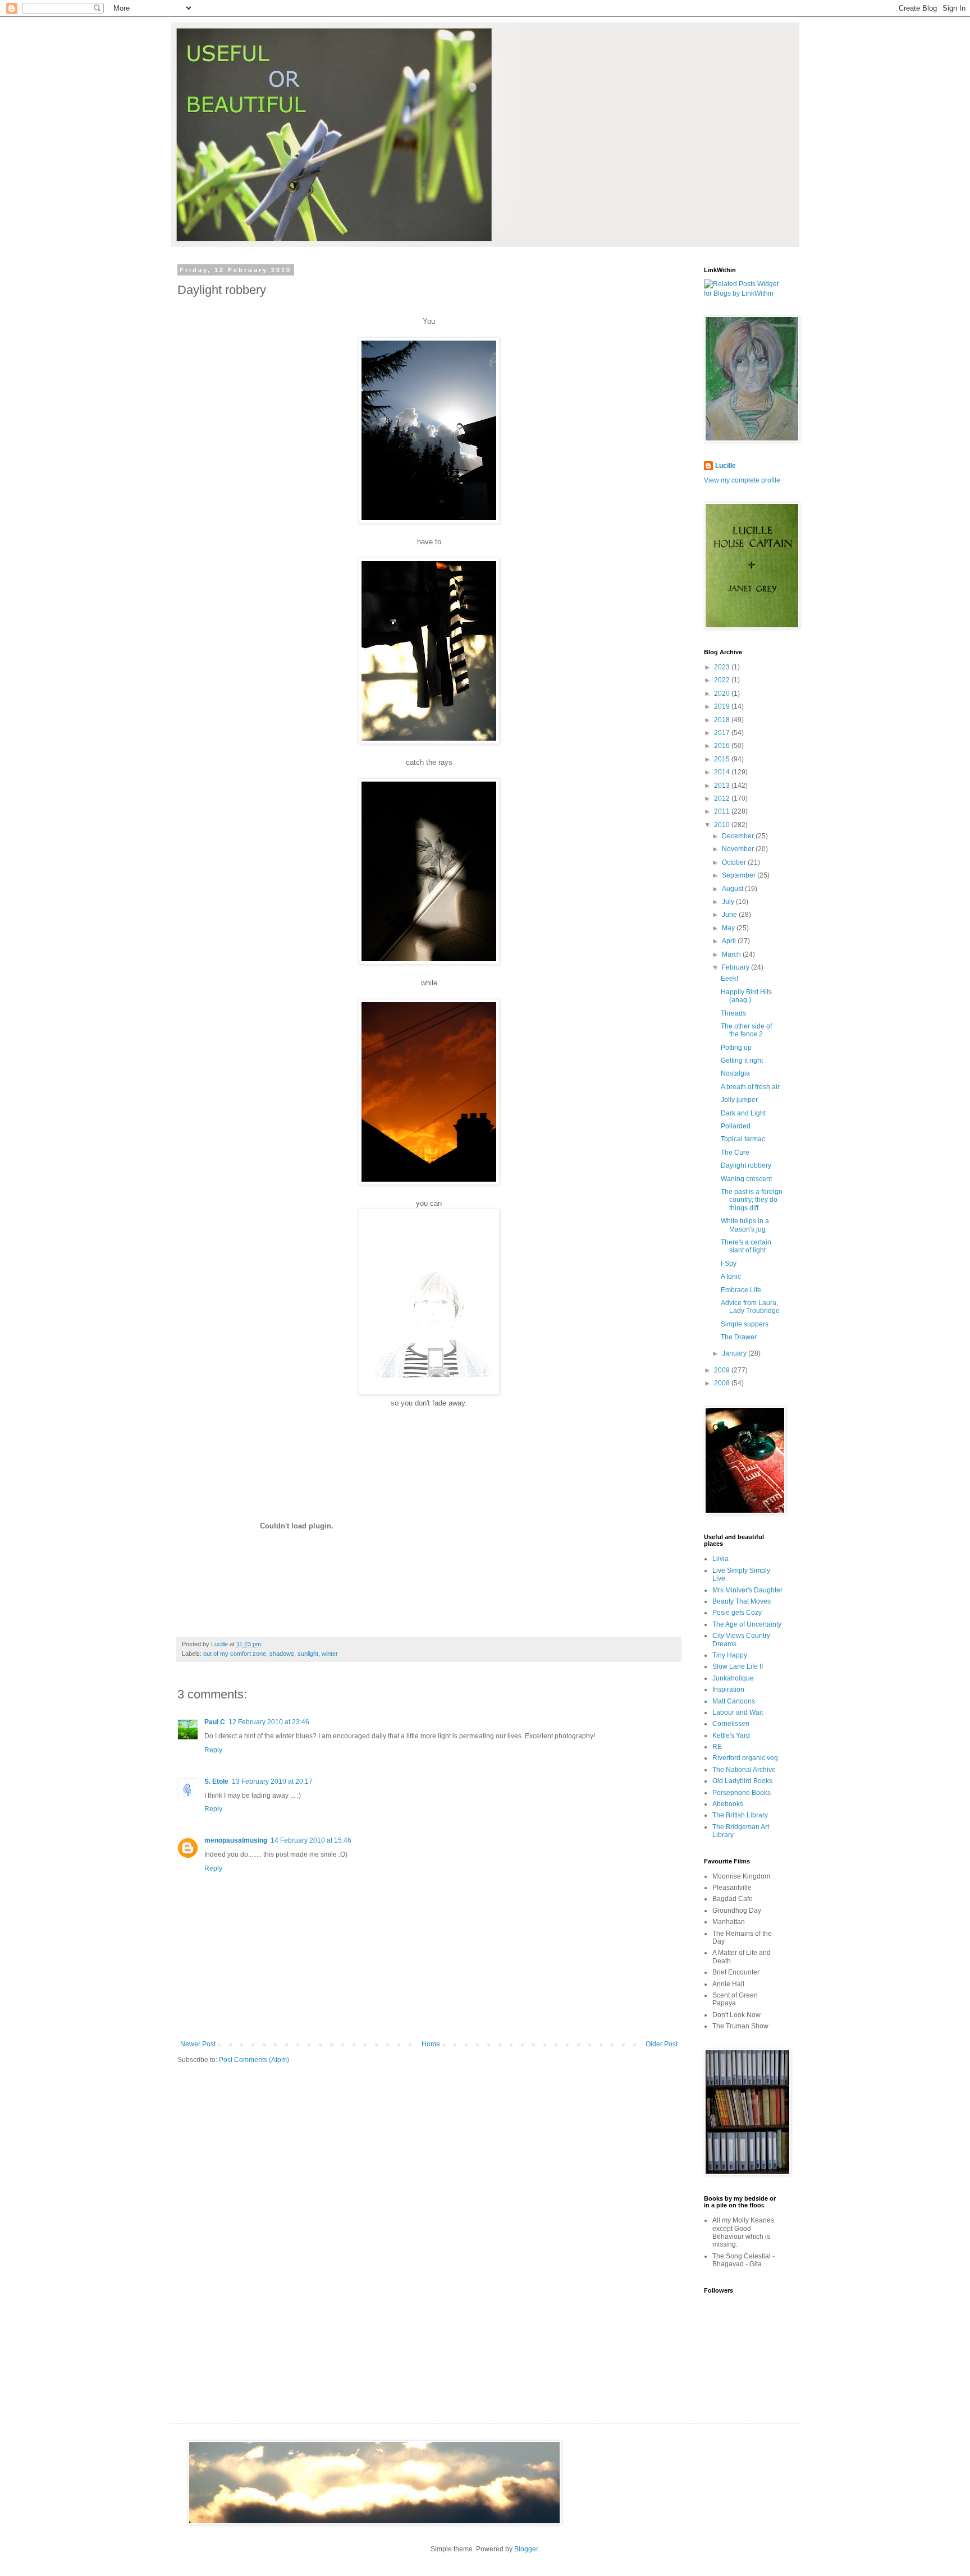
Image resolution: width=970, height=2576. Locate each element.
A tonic (731, 1276)
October (735, 862)
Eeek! (729, 979)
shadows (282, 1654)
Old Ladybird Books (742, 1781)
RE (717, 1747)
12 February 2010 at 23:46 (269, 1722)
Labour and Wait (738, 1712)
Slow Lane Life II (738, 1666)
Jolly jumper (739, 1100)
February (736, 967)
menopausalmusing (236, 1840)
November (739, 849)
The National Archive (744, 1770)
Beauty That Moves (742, 1601)
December (739, 836)
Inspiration (728, 1689)
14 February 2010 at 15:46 (311, 1840)
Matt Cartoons (734, 1701)
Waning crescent (746, 1179)
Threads (733, 1013)
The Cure (735, 1152)
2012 (723, 798)
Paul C (215, 1722)
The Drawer (739, 1337)
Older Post (662, 2044)
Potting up (736, 1048)
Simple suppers (745, 1324)
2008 (723, 1383)
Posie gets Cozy (737, 1613)
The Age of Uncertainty (747, 1624)
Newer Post (198, 2044)
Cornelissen (731, 1724)
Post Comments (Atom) (254, 2060)
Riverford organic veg (745, 1758)
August (733, 889)
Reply (213, 1750)
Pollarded (736, 1126)
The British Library (740, 1815)
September (740, 875)
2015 (723, 759)
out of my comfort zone (235, 1654)
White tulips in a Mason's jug (745, 1225)
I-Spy (729, 1264)
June (730, 915)
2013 (723, 786)
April (730, 941)
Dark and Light (743, 1113)
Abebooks (728, 1804)
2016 (723, 746)
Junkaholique (733, 1678)
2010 (723, 825)
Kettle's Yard (731, 1735)
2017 (723, 733)
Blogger (526, 2549)
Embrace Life (741, 1290)
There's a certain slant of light (746, 1246)
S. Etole (216, 1781)
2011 (723, 811)
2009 (723, 1370)
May (729, 928)
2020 (723, 694)
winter (330, 1654)
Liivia (720, 1559)
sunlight (308, 1654)
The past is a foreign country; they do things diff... (752, 1200)
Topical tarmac (743, 1139)
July (729, 902)
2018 (723, 720)
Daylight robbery (746, 1165)
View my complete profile (742, 480)
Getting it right (742, 1060)
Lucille (726, 466)
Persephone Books (742, 1793)
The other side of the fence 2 (746, 1030)
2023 (723, 667)
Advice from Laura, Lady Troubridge (750, 1307)
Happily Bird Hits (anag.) (746, 996)
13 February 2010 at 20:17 (272, 1781)
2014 (723, 772)
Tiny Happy (730, 1655)
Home (431, 2044)
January (735, 1353)
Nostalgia (735, 1073)
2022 (723, 680)
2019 (723, 706)
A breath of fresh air (750, 1087)
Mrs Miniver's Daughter (747, 1590)
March (732, 954)
